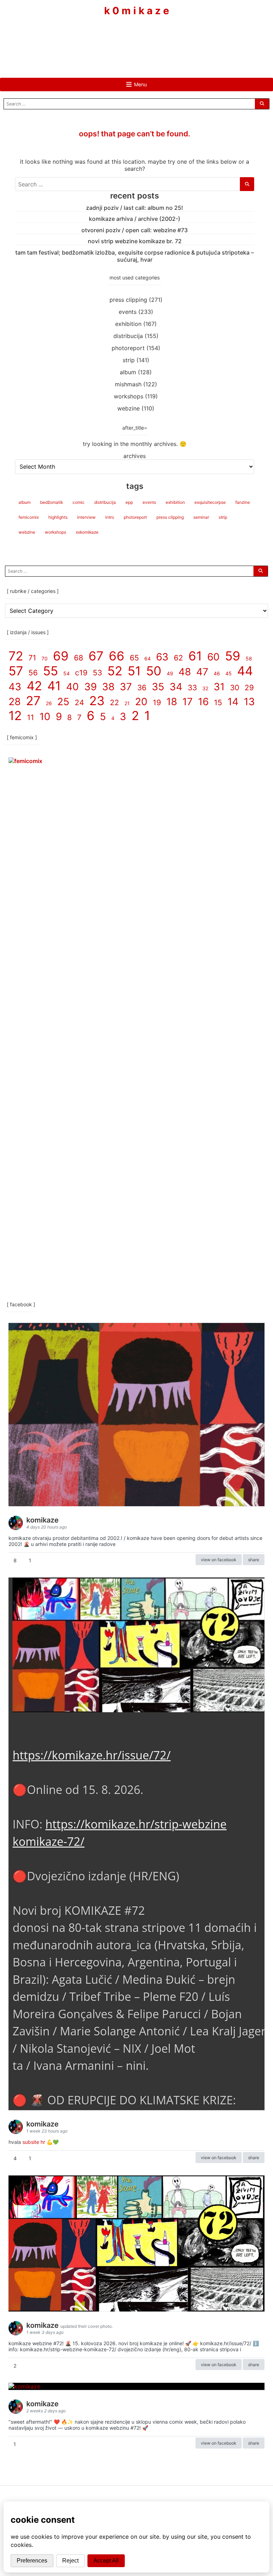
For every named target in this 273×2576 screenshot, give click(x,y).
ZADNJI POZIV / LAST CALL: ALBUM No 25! (135, 208)
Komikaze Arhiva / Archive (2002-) (135, 219)
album (128, 372)
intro (110, 517)
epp (129, 502)
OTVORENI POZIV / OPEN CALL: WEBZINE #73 (135, 230)
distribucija (128, 336)
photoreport (128, 348)
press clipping (128, 300)
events (128, 312)
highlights (58, 517)
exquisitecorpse (210, 502)
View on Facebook (219, 1560)
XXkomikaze (87, 532)
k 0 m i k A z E (137, 11)
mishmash (128, 384)
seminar (201, 517)
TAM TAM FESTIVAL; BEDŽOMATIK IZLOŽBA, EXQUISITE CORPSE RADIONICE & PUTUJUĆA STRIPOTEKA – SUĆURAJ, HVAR (135, 256)
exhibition (128, 324)
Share (254, 1560)
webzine (129, 408)
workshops (129, 396)
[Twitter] (158, 38)
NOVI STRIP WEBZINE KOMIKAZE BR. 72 (135, 241)
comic (79, 502)
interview (86, 517)
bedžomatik (52, 502)
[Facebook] (115, 38)
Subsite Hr (34, 2142)
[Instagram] (136, 38)
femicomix (29, 517)
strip (129, 360)
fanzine (243, 502)
